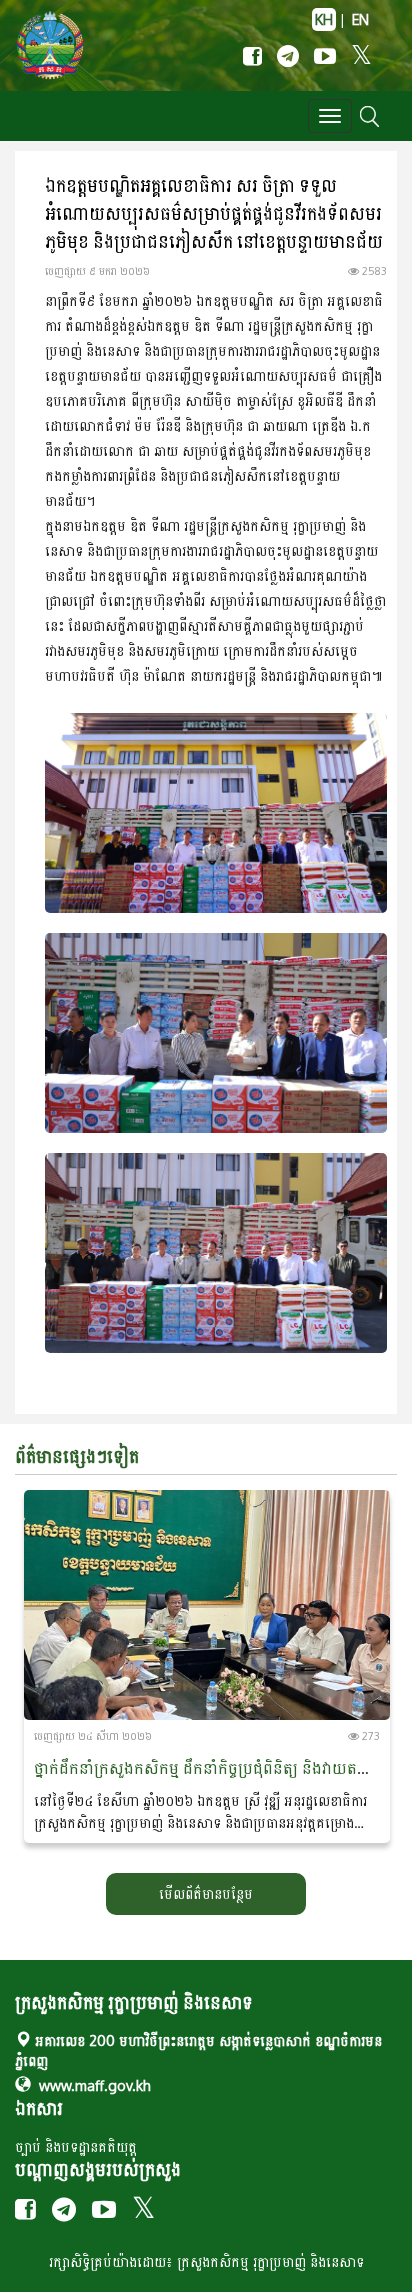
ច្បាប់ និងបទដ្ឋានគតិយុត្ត (76, 2146)
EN (360, 19)
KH (324, 19)
